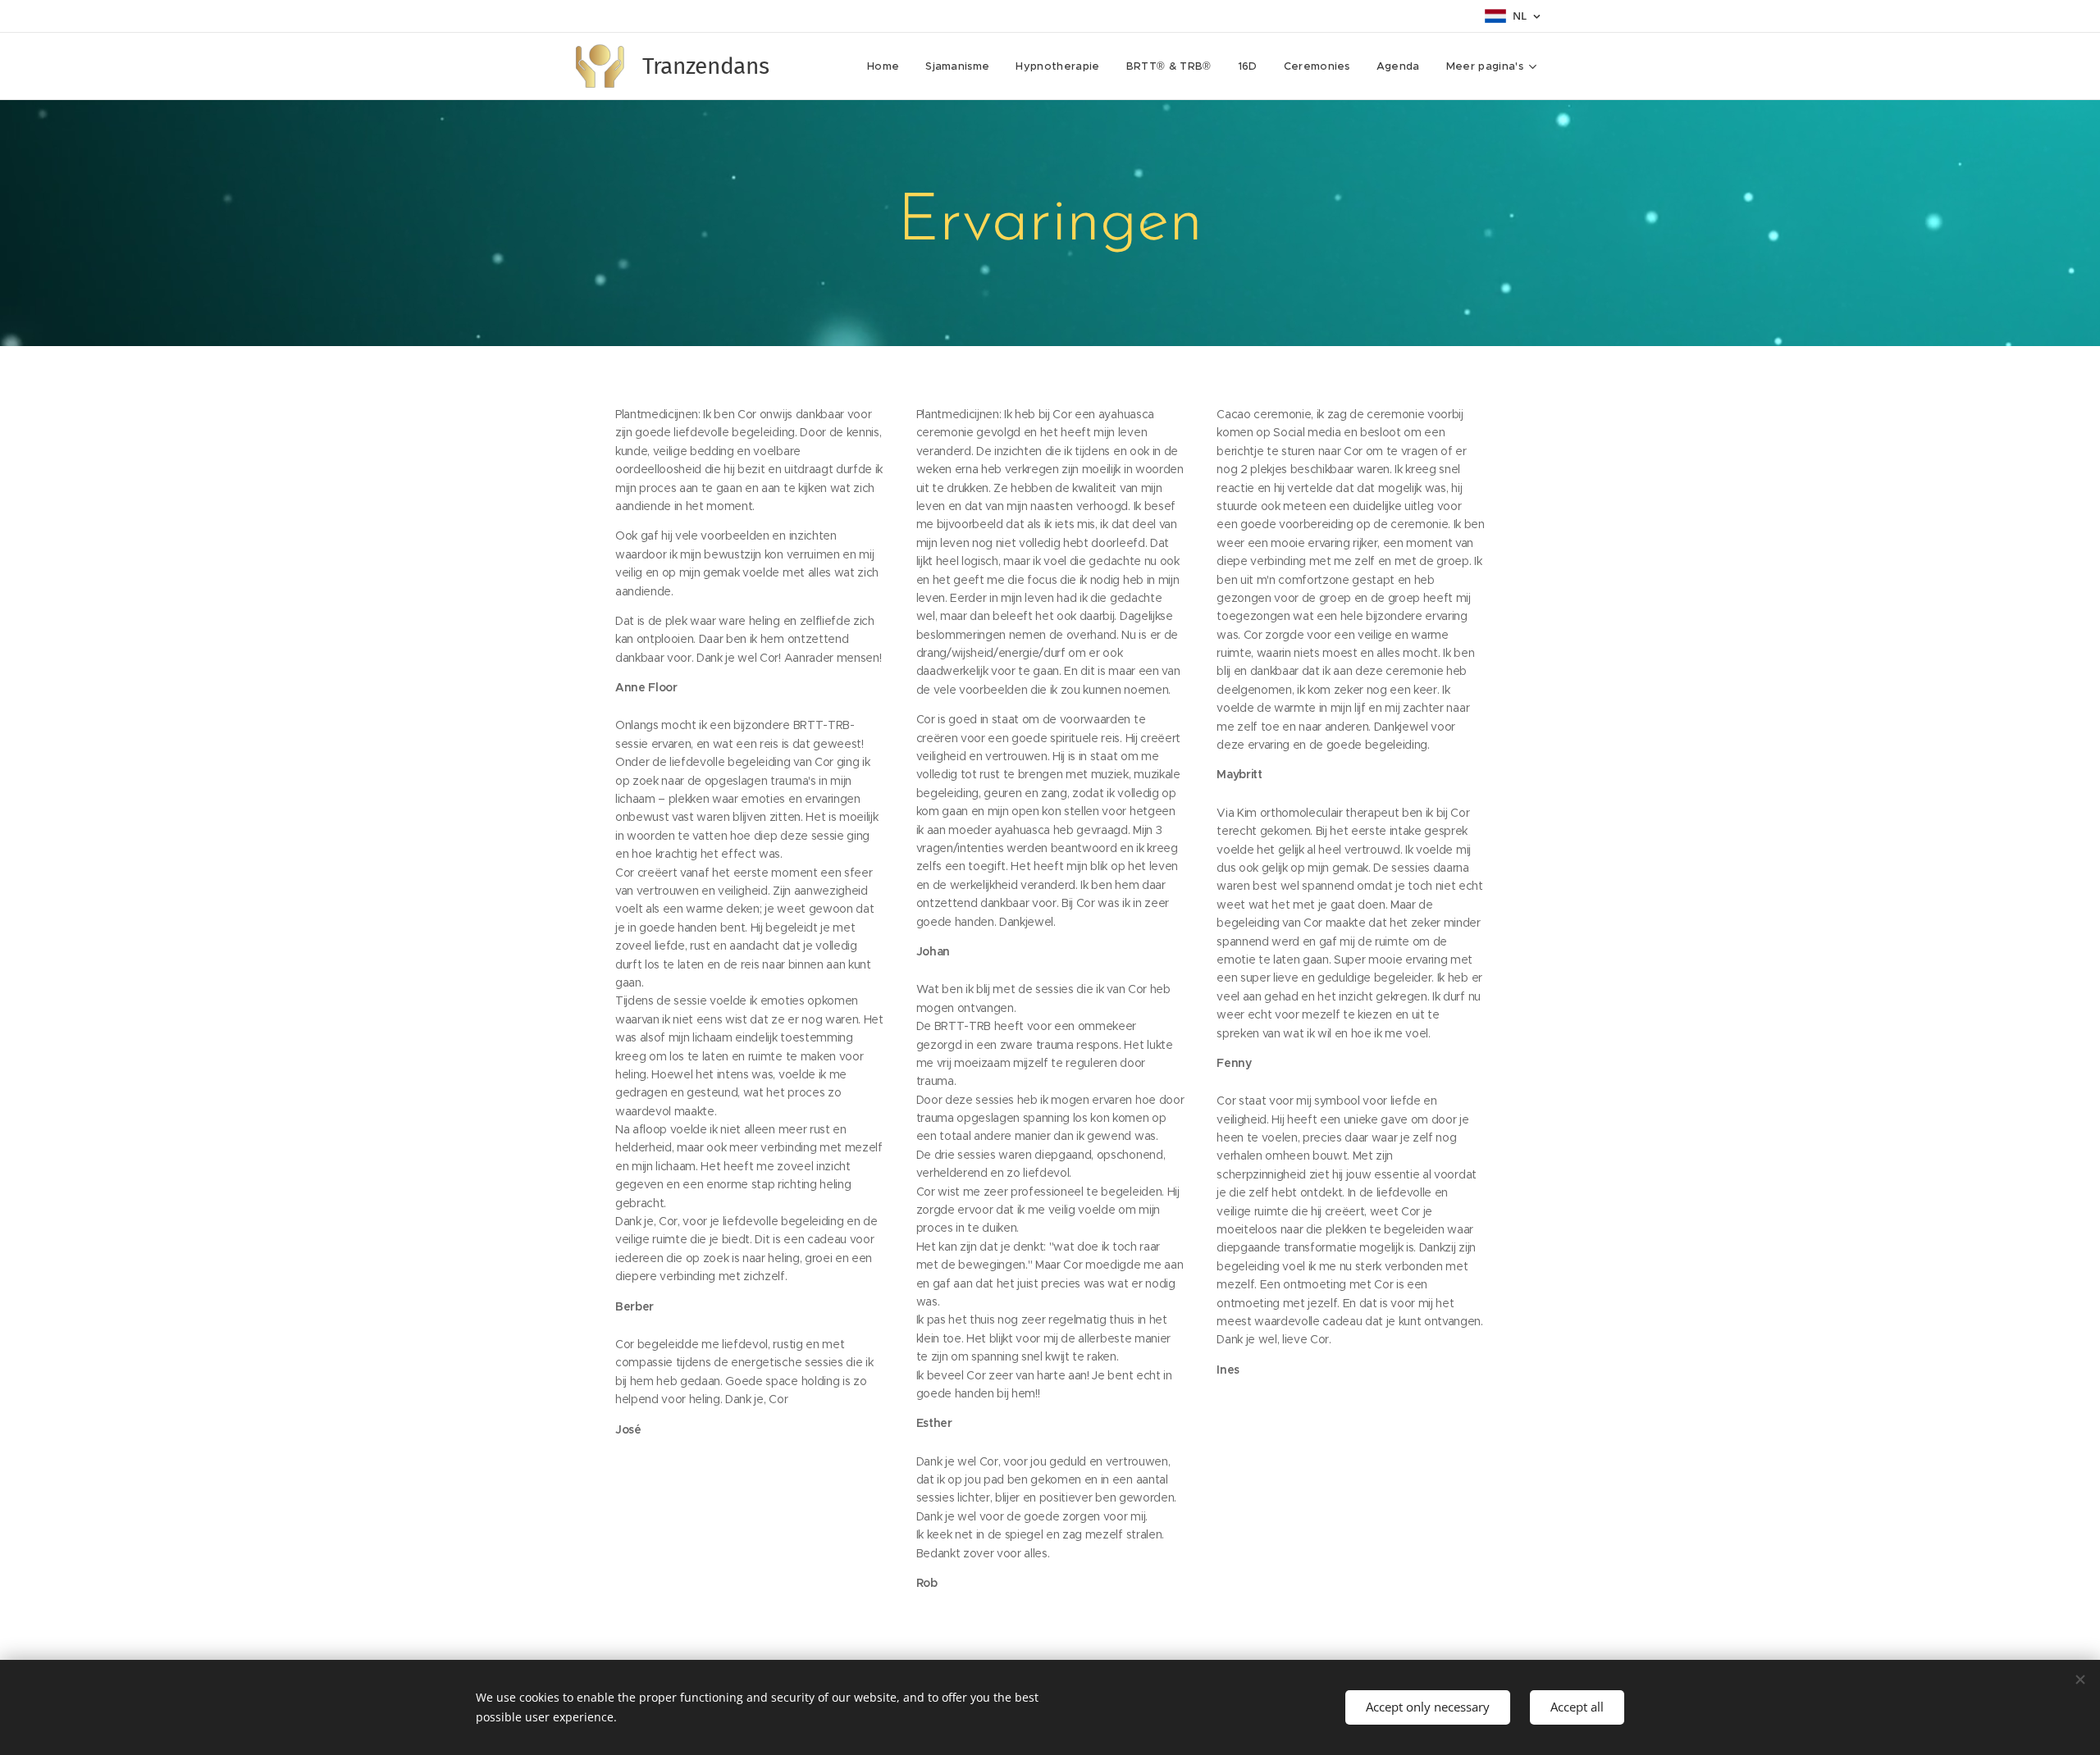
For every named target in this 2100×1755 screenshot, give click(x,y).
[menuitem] (888, 66)
